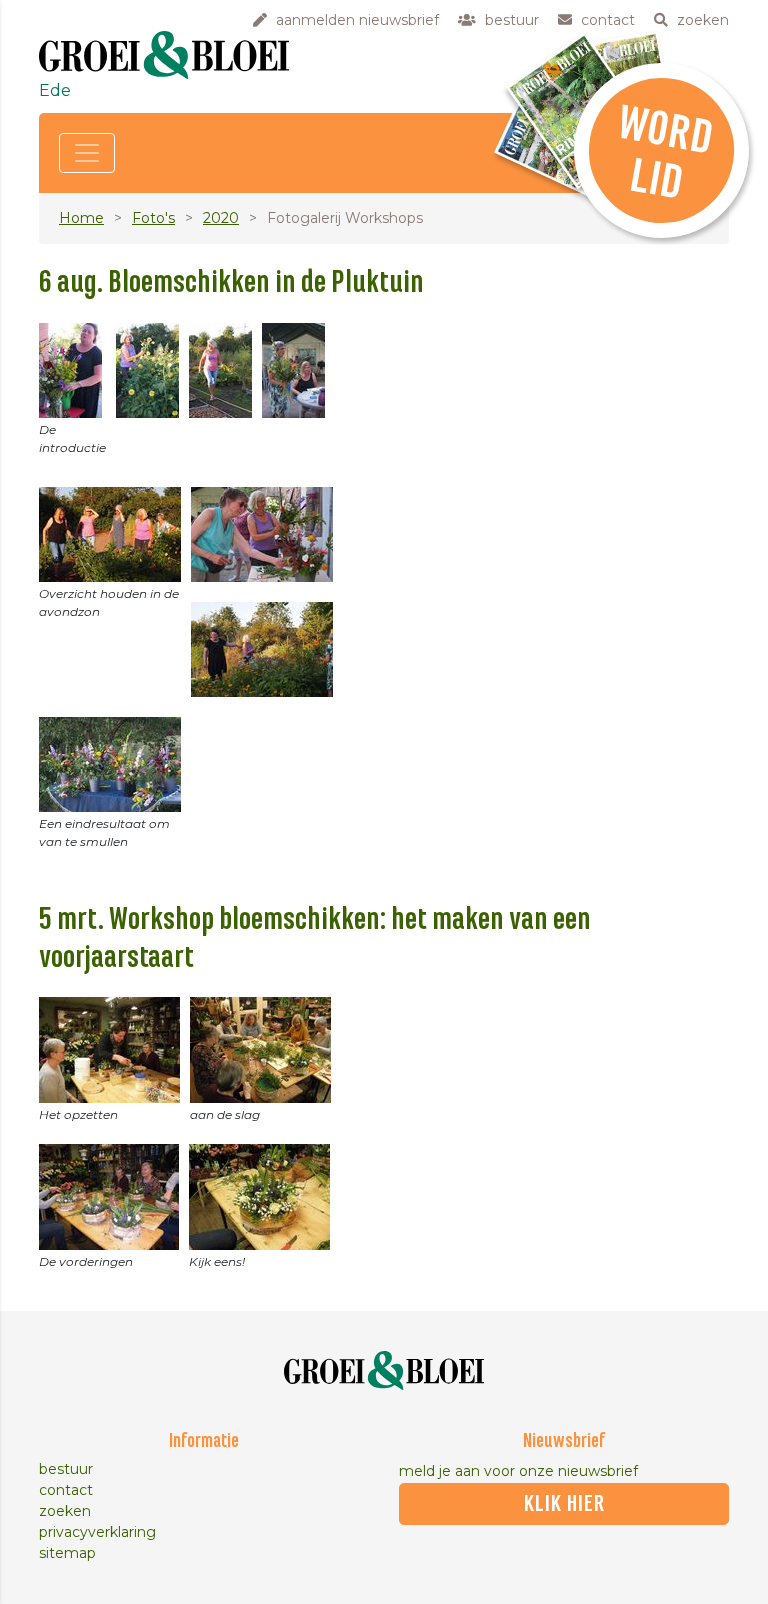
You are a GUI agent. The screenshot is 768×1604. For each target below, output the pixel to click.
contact (66, 1490)
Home (81, 218)
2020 (221, 218)
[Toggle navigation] (87, 153)
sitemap (67, 1553)
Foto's (153, 218)
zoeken (65, 1511)
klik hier (564, 1504)
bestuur (66, 1469)
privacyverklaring (97, 1532)
